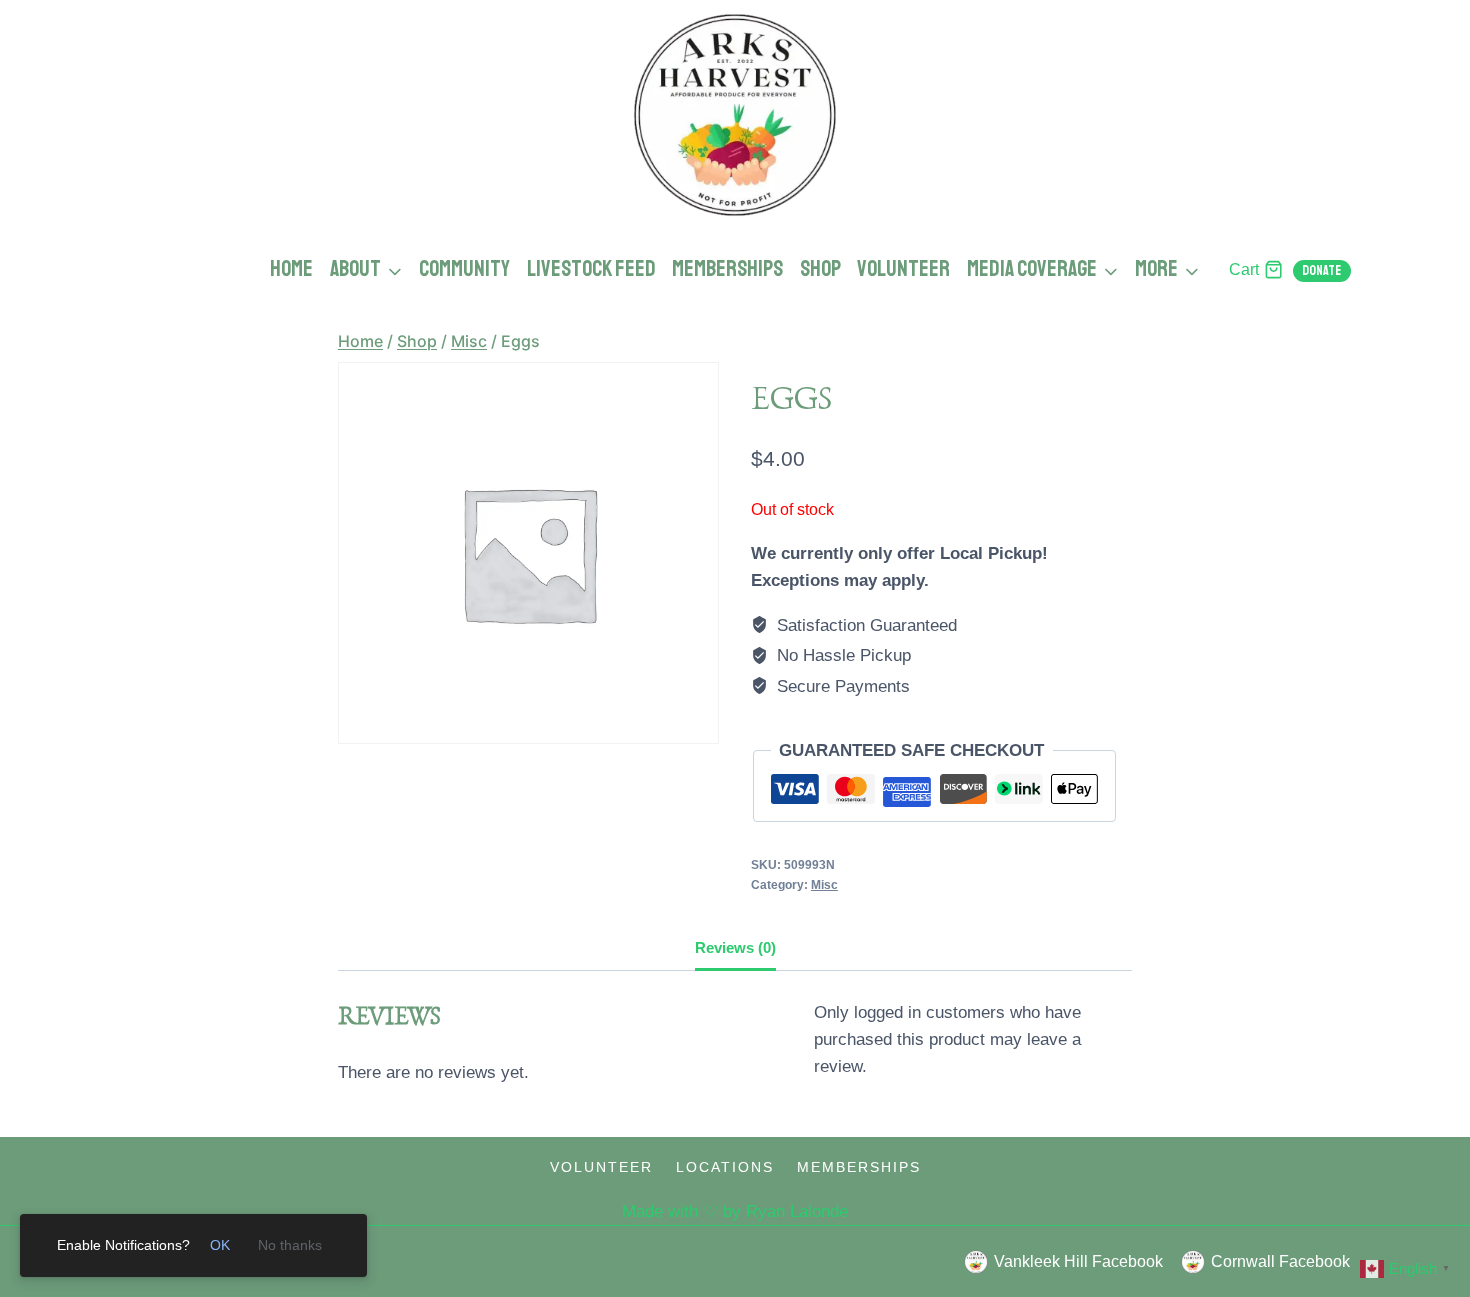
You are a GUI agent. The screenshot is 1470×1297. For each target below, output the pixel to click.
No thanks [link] (290, 1245)
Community (464, 269)
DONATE (1321, 270)
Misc (824, 885)
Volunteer (903, 269)
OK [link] (220, 1245)
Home (291, 269)
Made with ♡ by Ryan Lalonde (735, 1211)
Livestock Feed (591, 269)
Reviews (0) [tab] (735, 947)
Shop (820, 269)
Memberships (727, 269)
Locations (725, 1167)
